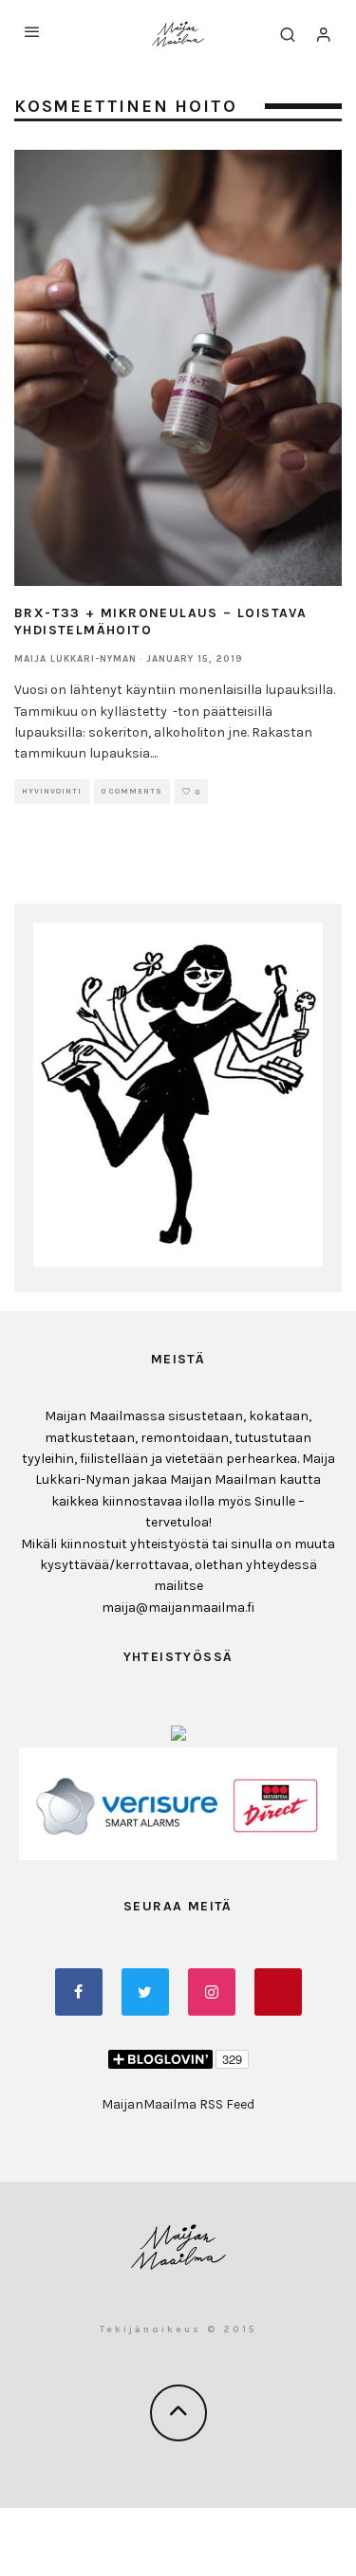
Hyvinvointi (52, 791)
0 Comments (132, 791)
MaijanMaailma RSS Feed (178, 2104)
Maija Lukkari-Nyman (75, 659)
